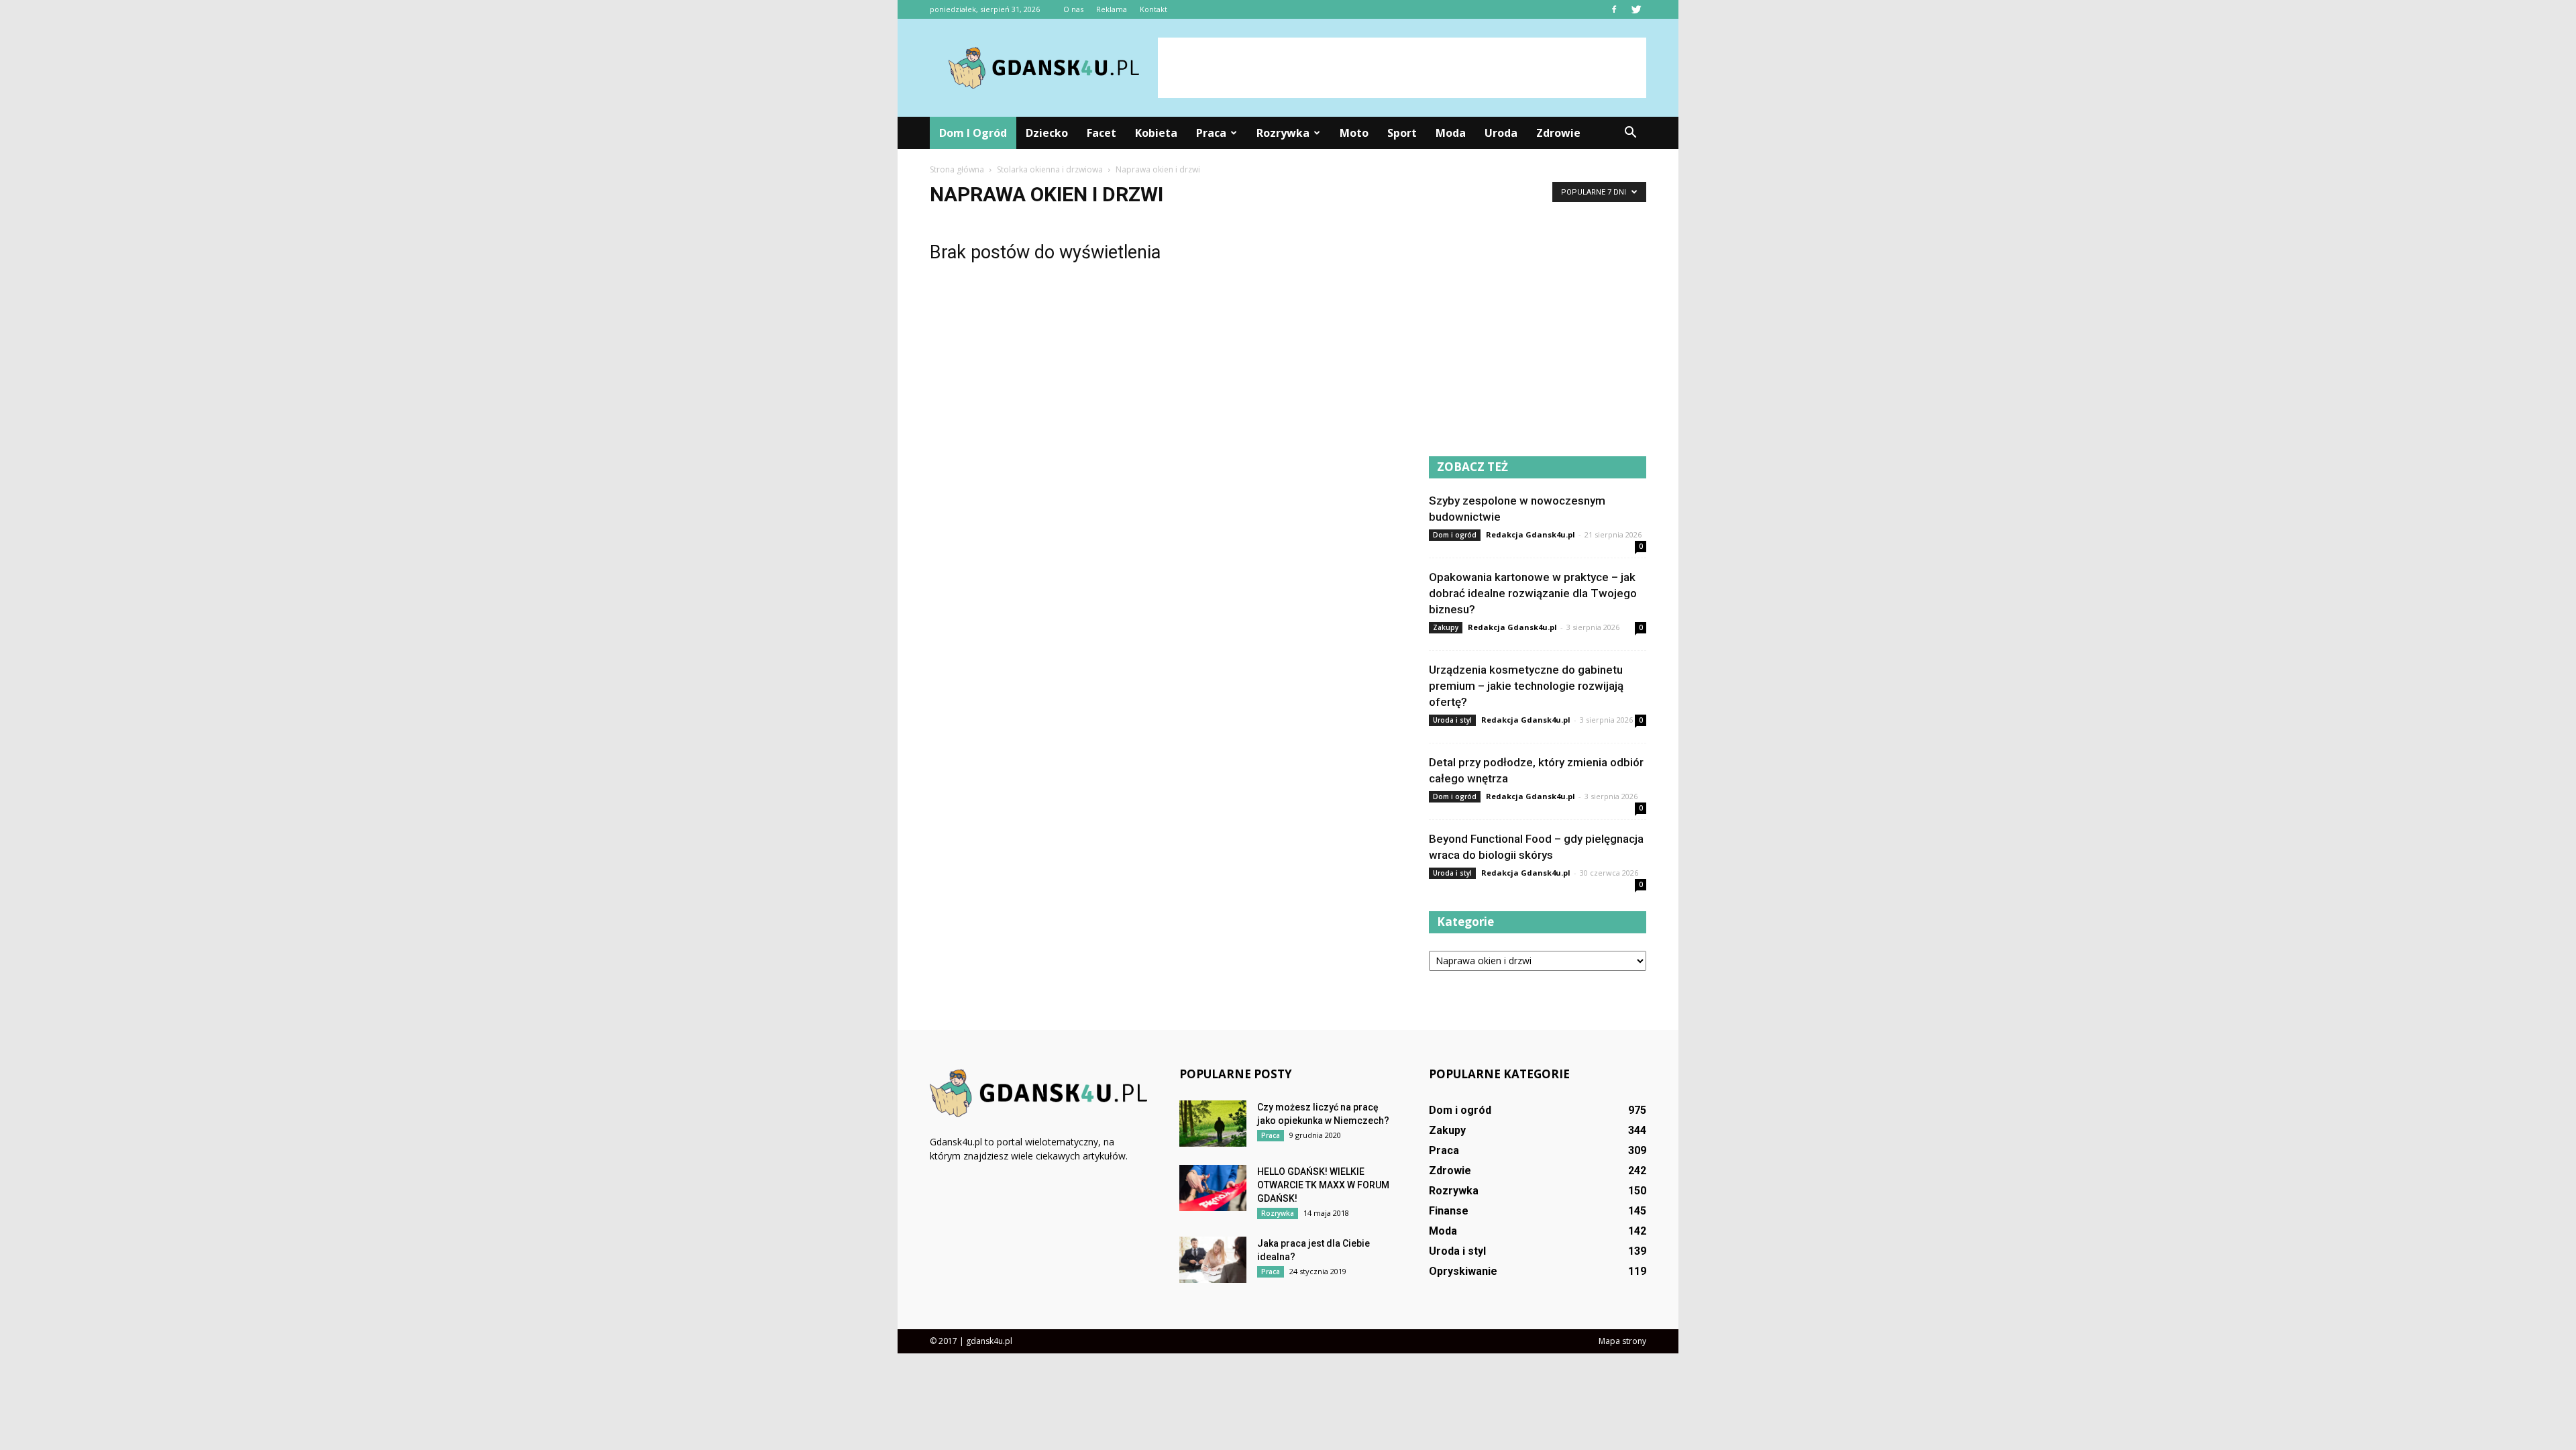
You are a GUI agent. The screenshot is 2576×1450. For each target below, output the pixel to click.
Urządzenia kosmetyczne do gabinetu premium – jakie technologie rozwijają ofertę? (1526, 686)
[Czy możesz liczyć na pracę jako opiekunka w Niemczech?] (1213, 1124)
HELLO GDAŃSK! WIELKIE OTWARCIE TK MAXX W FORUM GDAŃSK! (1323, 1185)
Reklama (1112, 9)
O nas (1073, 9)
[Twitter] (1636, 9)
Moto (1354, 133)
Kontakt (1153, 9)
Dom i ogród (973, 133)
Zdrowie (1558, 133)
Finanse (1449, 1211)
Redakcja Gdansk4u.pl (1531, 534)
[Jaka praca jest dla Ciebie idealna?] (1213, 1260)
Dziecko (1047, 133)
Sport (1402, 133)
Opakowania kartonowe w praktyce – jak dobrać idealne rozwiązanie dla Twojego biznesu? (1533, 593)
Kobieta (1156, 133)
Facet (1102, 133)
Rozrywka (1283, 133)
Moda (1451, 133)
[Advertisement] (1402, 68)
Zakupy (1446, 627)
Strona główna (957, 169)
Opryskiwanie (1463, 1271)
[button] (1630, 133)
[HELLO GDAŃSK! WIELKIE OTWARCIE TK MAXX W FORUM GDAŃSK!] (1213, 1188)
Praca (1211, 133)
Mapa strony (1622, 1341)
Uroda (1501, 133)
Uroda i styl (1452, 720)
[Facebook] (1614, 9)
